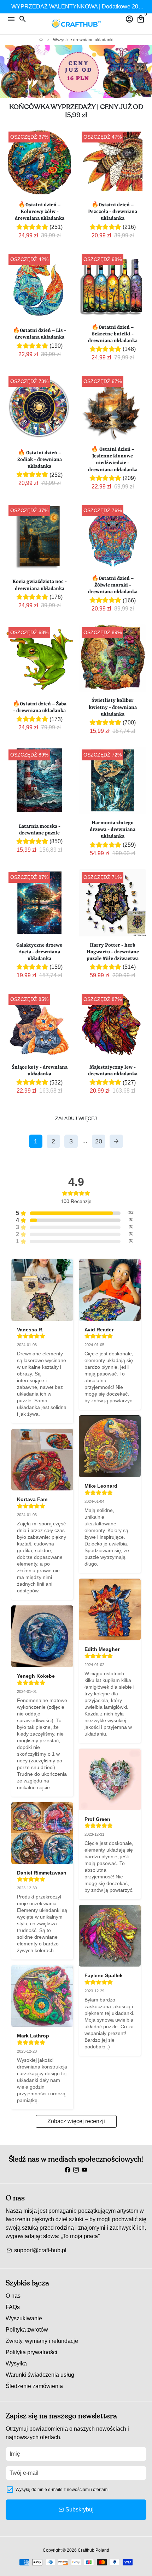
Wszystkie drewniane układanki (83, 40)
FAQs (13, 2307)
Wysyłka (16, 2364)
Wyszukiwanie (24, 2318)
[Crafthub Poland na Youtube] (84, 2170)
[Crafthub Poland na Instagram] (76, 2170)
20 (99, 1141)
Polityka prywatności (31, 2352)
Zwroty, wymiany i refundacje (42, 2341)
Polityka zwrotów (27, 2330)
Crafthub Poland (93, 2550)
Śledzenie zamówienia (34, 2386)
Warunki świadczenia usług (40, 2375)
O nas (13, 2296)
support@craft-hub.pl (36, 2250)
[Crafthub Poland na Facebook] (68, 2170)
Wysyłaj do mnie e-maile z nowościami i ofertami (62, 2490)
